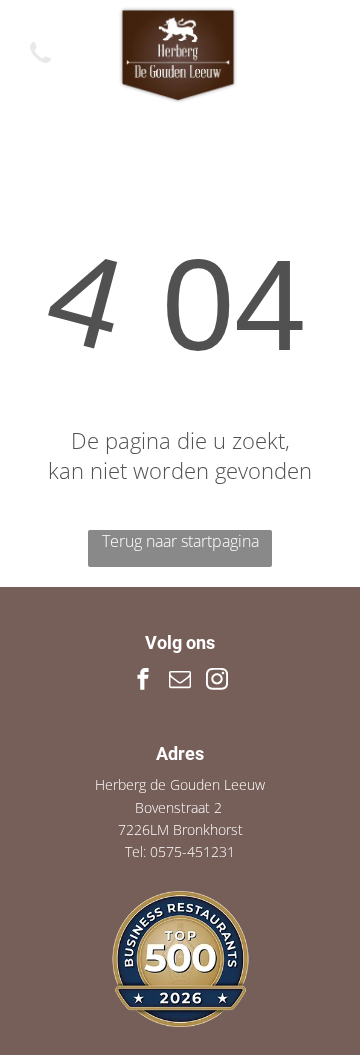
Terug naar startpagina (180, 541)
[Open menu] (321, 55)
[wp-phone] (40, 64)
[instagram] (217, 681)
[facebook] (143, 681)
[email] (180, 681)
